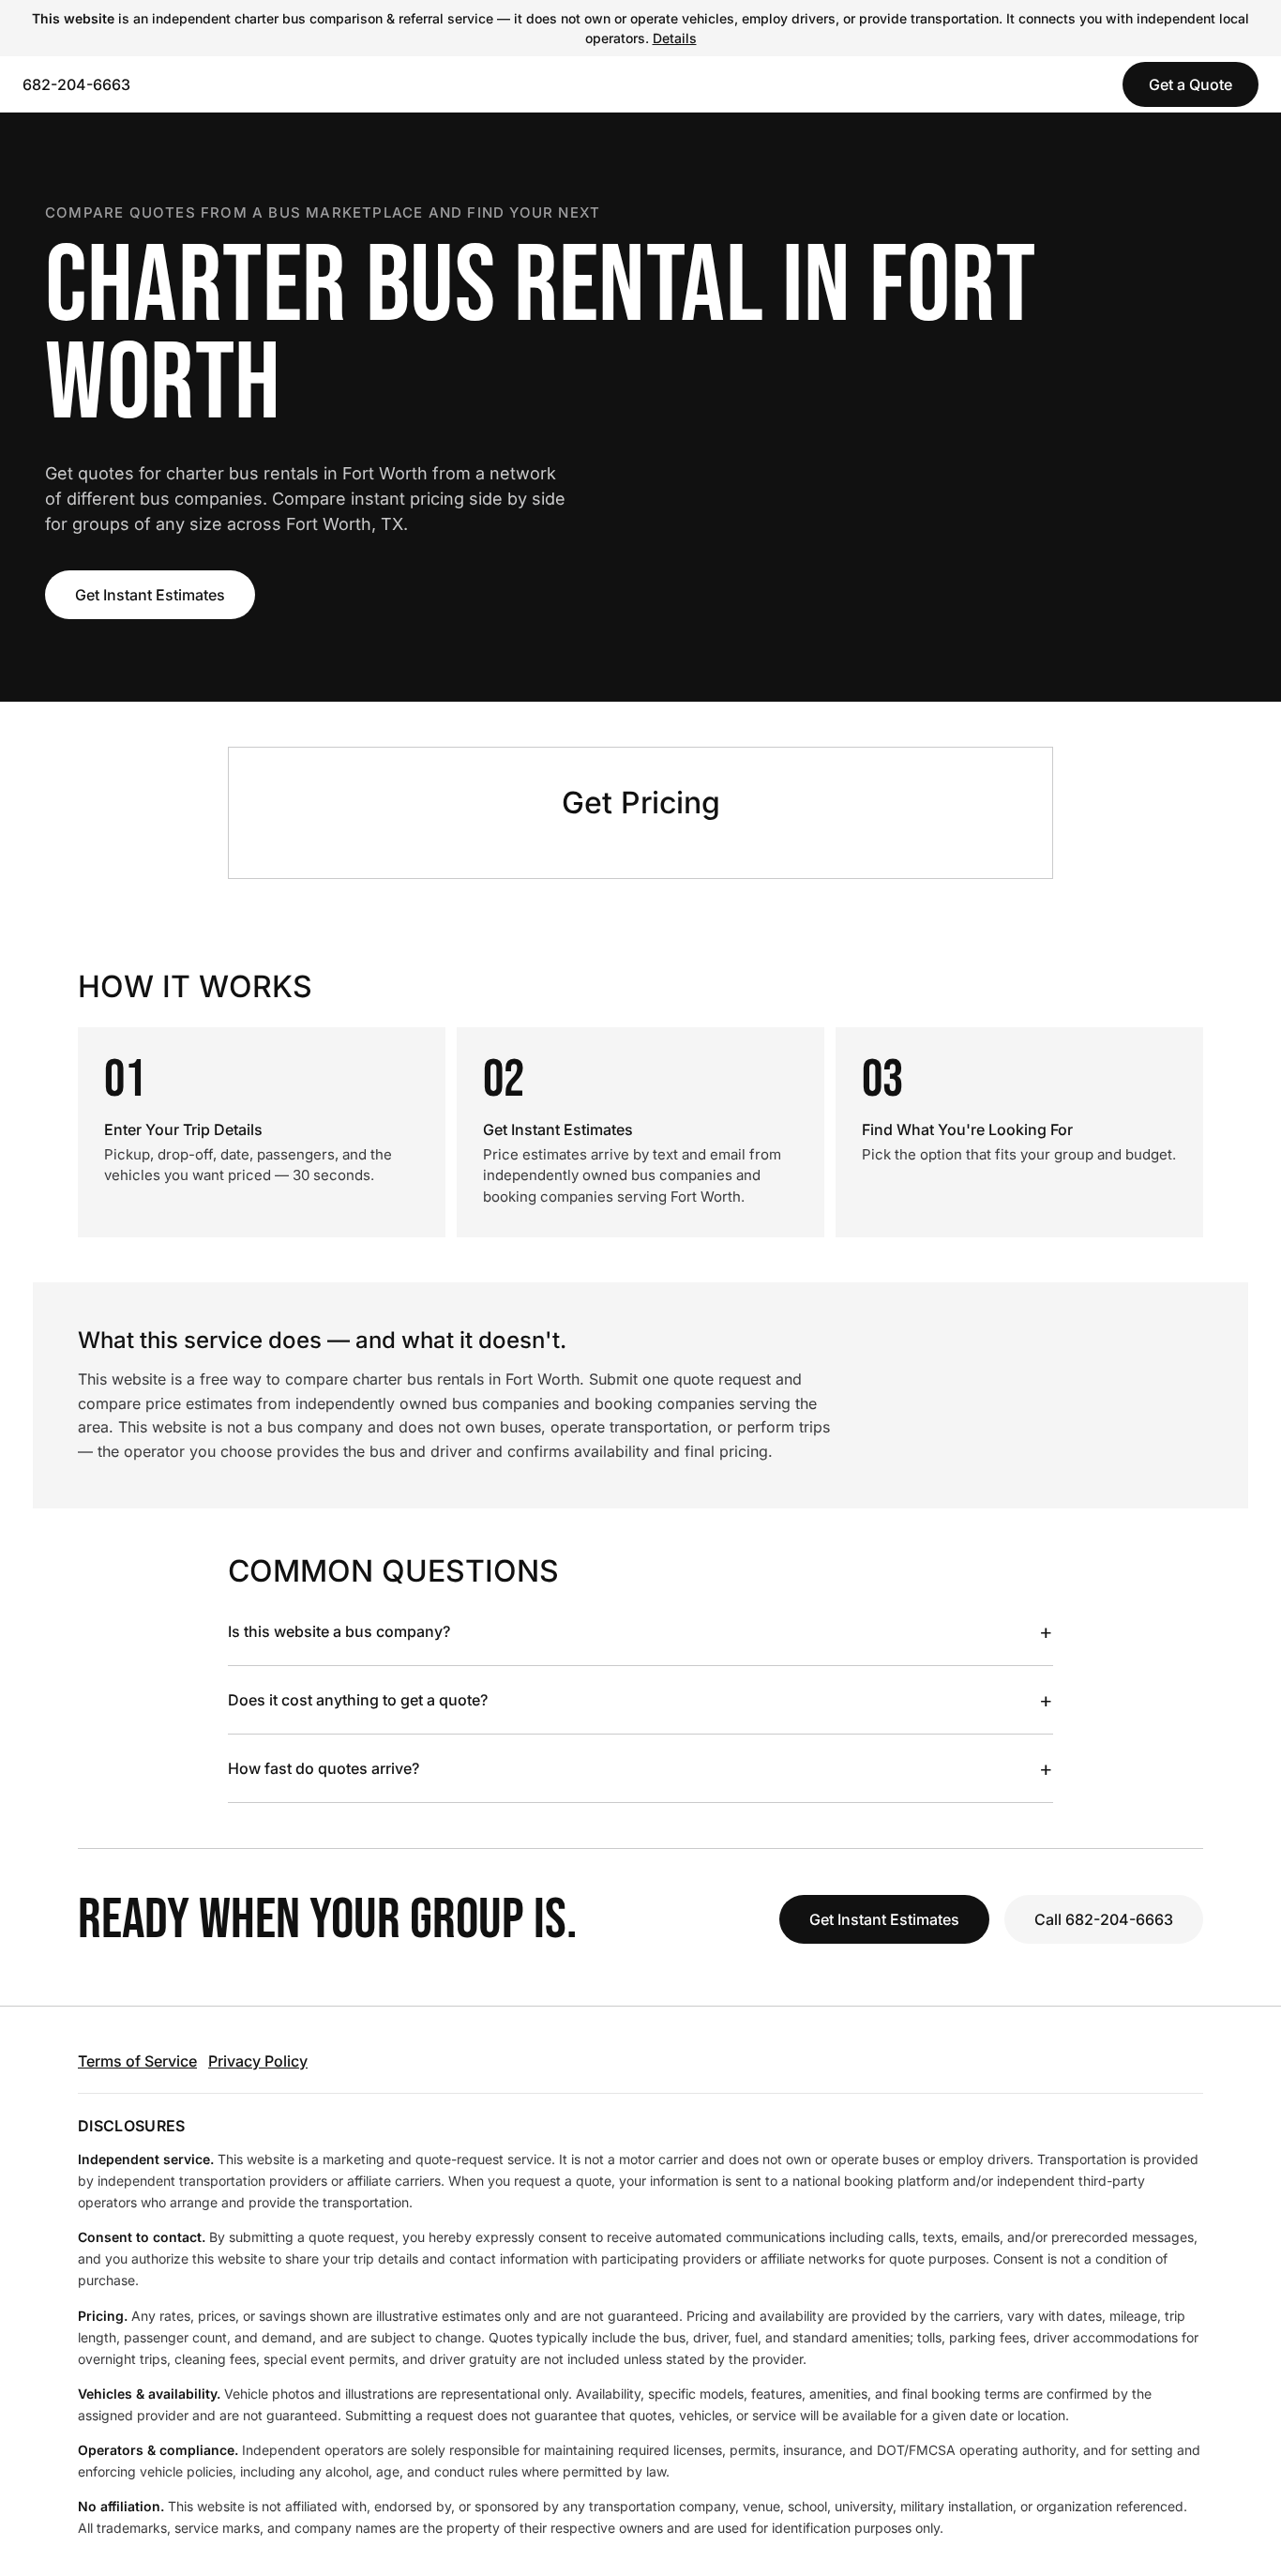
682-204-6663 (76, 84)
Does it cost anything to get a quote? (640, 1700)
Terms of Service (137, 2061)
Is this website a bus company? (640, 1631)
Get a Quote (1191, 84)
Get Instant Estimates (150, 595)
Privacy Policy (258, 2061)
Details (675, 38)
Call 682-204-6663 (1104, 1919)
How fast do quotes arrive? (640, 1768)
